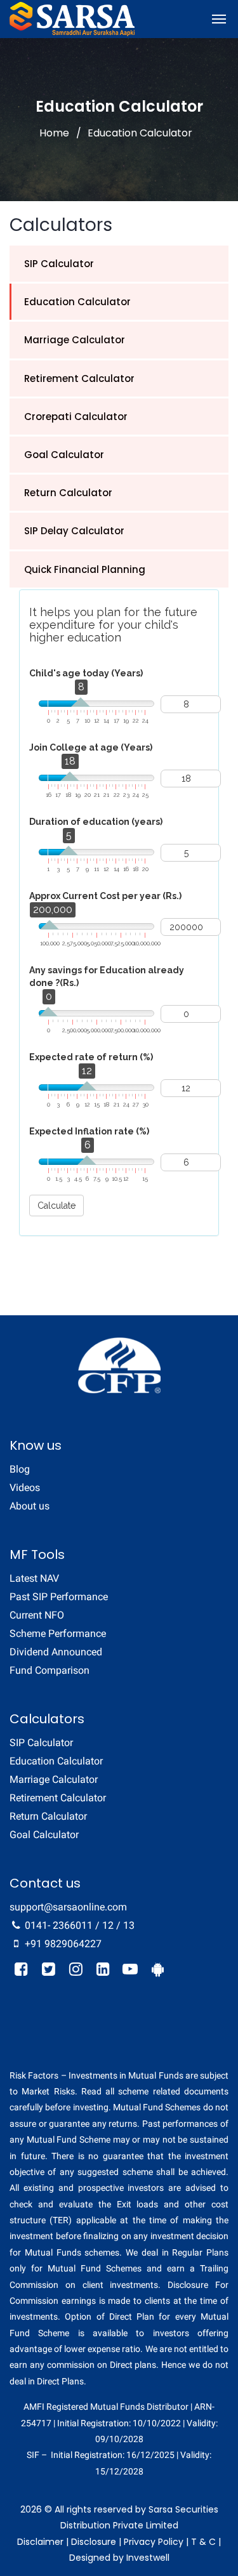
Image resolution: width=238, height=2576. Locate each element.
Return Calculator (68, 493)
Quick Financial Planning (85, 569)
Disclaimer (40, 2542)
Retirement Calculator (79, 378)
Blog (20, 1469)
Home (54, 133)
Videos (25, 1488)
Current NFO (37, 1615)
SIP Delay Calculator (74, 531)
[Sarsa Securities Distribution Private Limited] (72, 19)
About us (30, 1506)
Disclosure (94, 2542)
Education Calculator (77, 302)
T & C (203, 2542)
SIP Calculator (59, 264)
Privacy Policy (154, 2542)
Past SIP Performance (59, 1597)
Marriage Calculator (75, 340)
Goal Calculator (64, 455)
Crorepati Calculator (76, 417)
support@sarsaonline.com (68, 1907)
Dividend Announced (56, 1652)
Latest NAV (34, 1578)
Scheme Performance (58, 1633)
